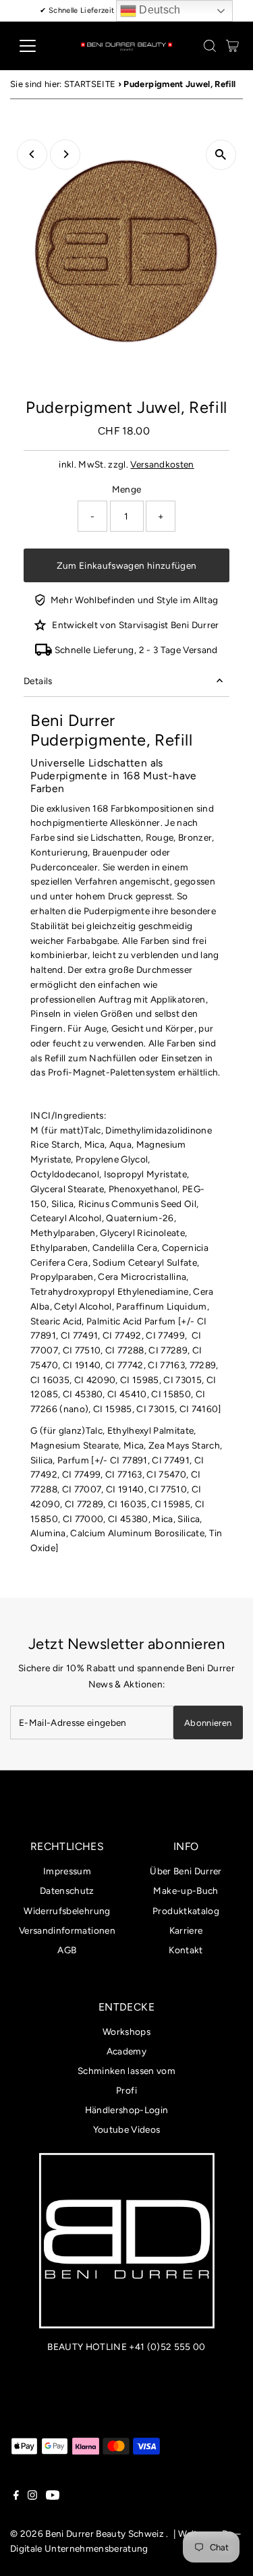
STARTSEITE (90, 84)
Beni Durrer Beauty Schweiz (105, 2533)
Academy (126, 2051)
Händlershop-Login (127, 2110)
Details (38, 681)
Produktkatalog (186, 1911)
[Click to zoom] (221, 155)
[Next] (65, 154)
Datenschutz (67, 1891)
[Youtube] (53, 2496)
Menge (127, 489)
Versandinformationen (67, 1930)
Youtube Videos (127, 2129)
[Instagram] (32, 2496)
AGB (67, 1950)
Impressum (67, 1871)
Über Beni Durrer (186, 1871)
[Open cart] (232, 46)
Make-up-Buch (186, 1891)
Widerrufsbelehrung (67, 1911)
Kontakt (186, 1950)
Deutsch (159, 10)
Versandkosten (162, 464)
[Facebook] (16, 2496)
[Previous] (32, 154)
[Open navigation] (38, 46)
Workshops (126, 2032)
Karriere (186, 1930)
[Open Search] (210, 46)
